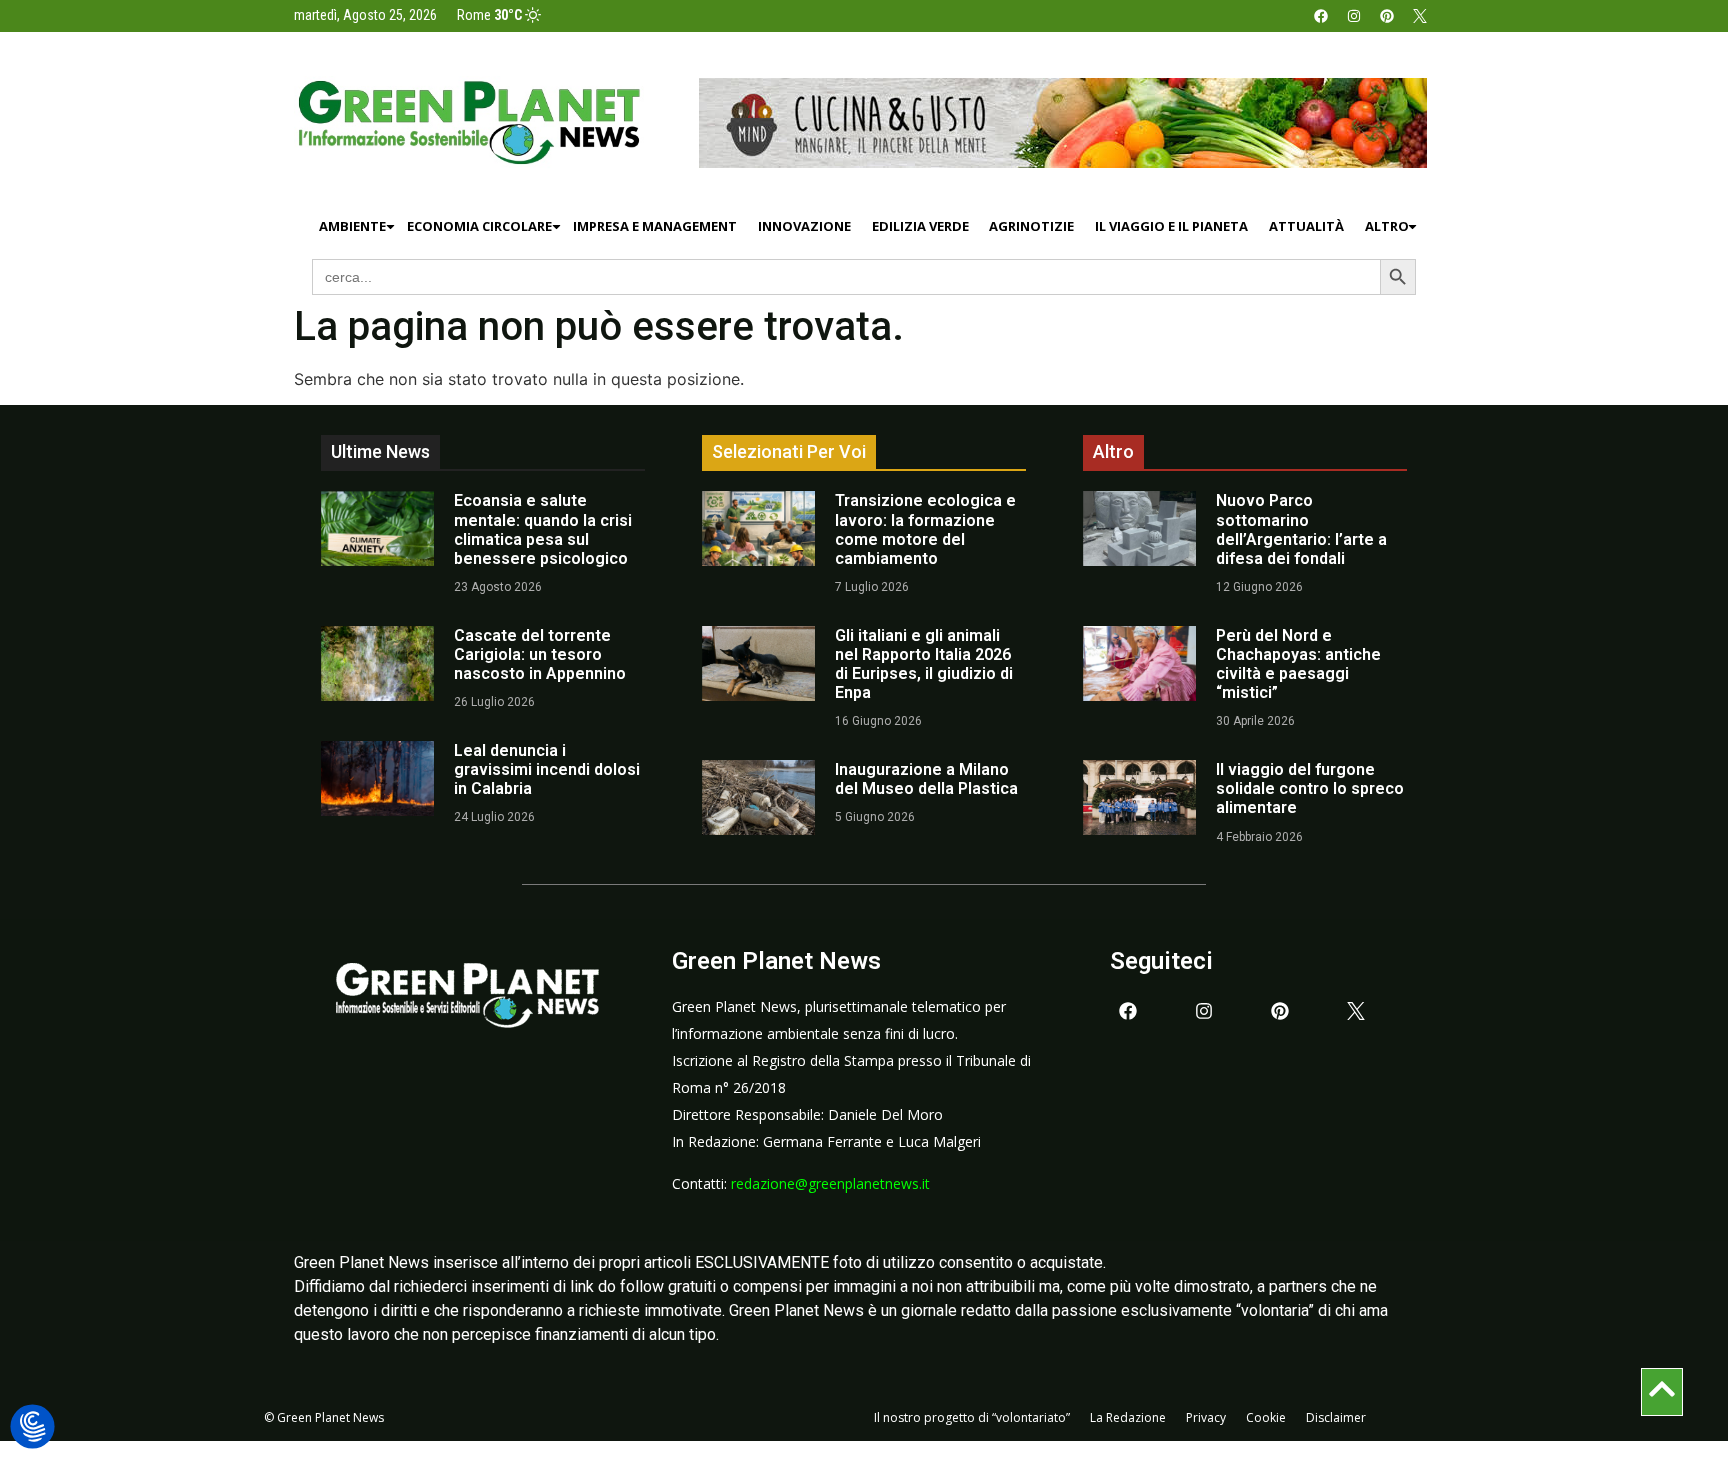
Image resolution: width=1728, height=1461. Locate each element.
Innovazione (804, 226)
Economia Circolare (479, 226)
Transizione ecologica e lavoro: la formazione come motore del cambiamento (925, 529)
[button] (32, 1427)
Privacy (1206, 1417)
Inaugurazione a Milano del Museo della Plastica (926, 779)
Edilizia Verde (920, 226)
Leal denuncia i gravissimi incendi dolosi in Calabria (547, 769)
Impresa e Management (655, 226)
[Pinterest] (1387, 16)
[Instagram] (1354, 16)
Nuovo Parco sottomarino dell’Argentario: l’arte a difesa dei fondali (1301, 529)
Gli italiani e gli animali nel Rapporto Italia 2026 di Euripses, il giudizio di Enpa (924, 664)
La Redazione (1128, 1417)
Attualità (1306, 226)
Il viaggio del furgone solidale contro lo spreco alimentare (1310, 788)
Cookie (1266, 1417)
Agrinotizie (1031, 226)
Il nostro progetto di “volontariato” (972, 1417)
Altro (1387, 226)
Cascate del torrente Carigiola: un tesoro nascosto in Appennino (540, 654)
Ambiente (352, 226)
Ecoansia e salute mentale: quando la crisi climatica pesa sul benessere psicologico (543, 529)
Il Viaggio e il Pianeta (1171, 226)
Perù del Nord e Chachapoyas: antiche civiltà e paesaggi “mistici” (1298, 664)
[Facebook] (1321, 16)
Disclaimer (1336, 1417)
